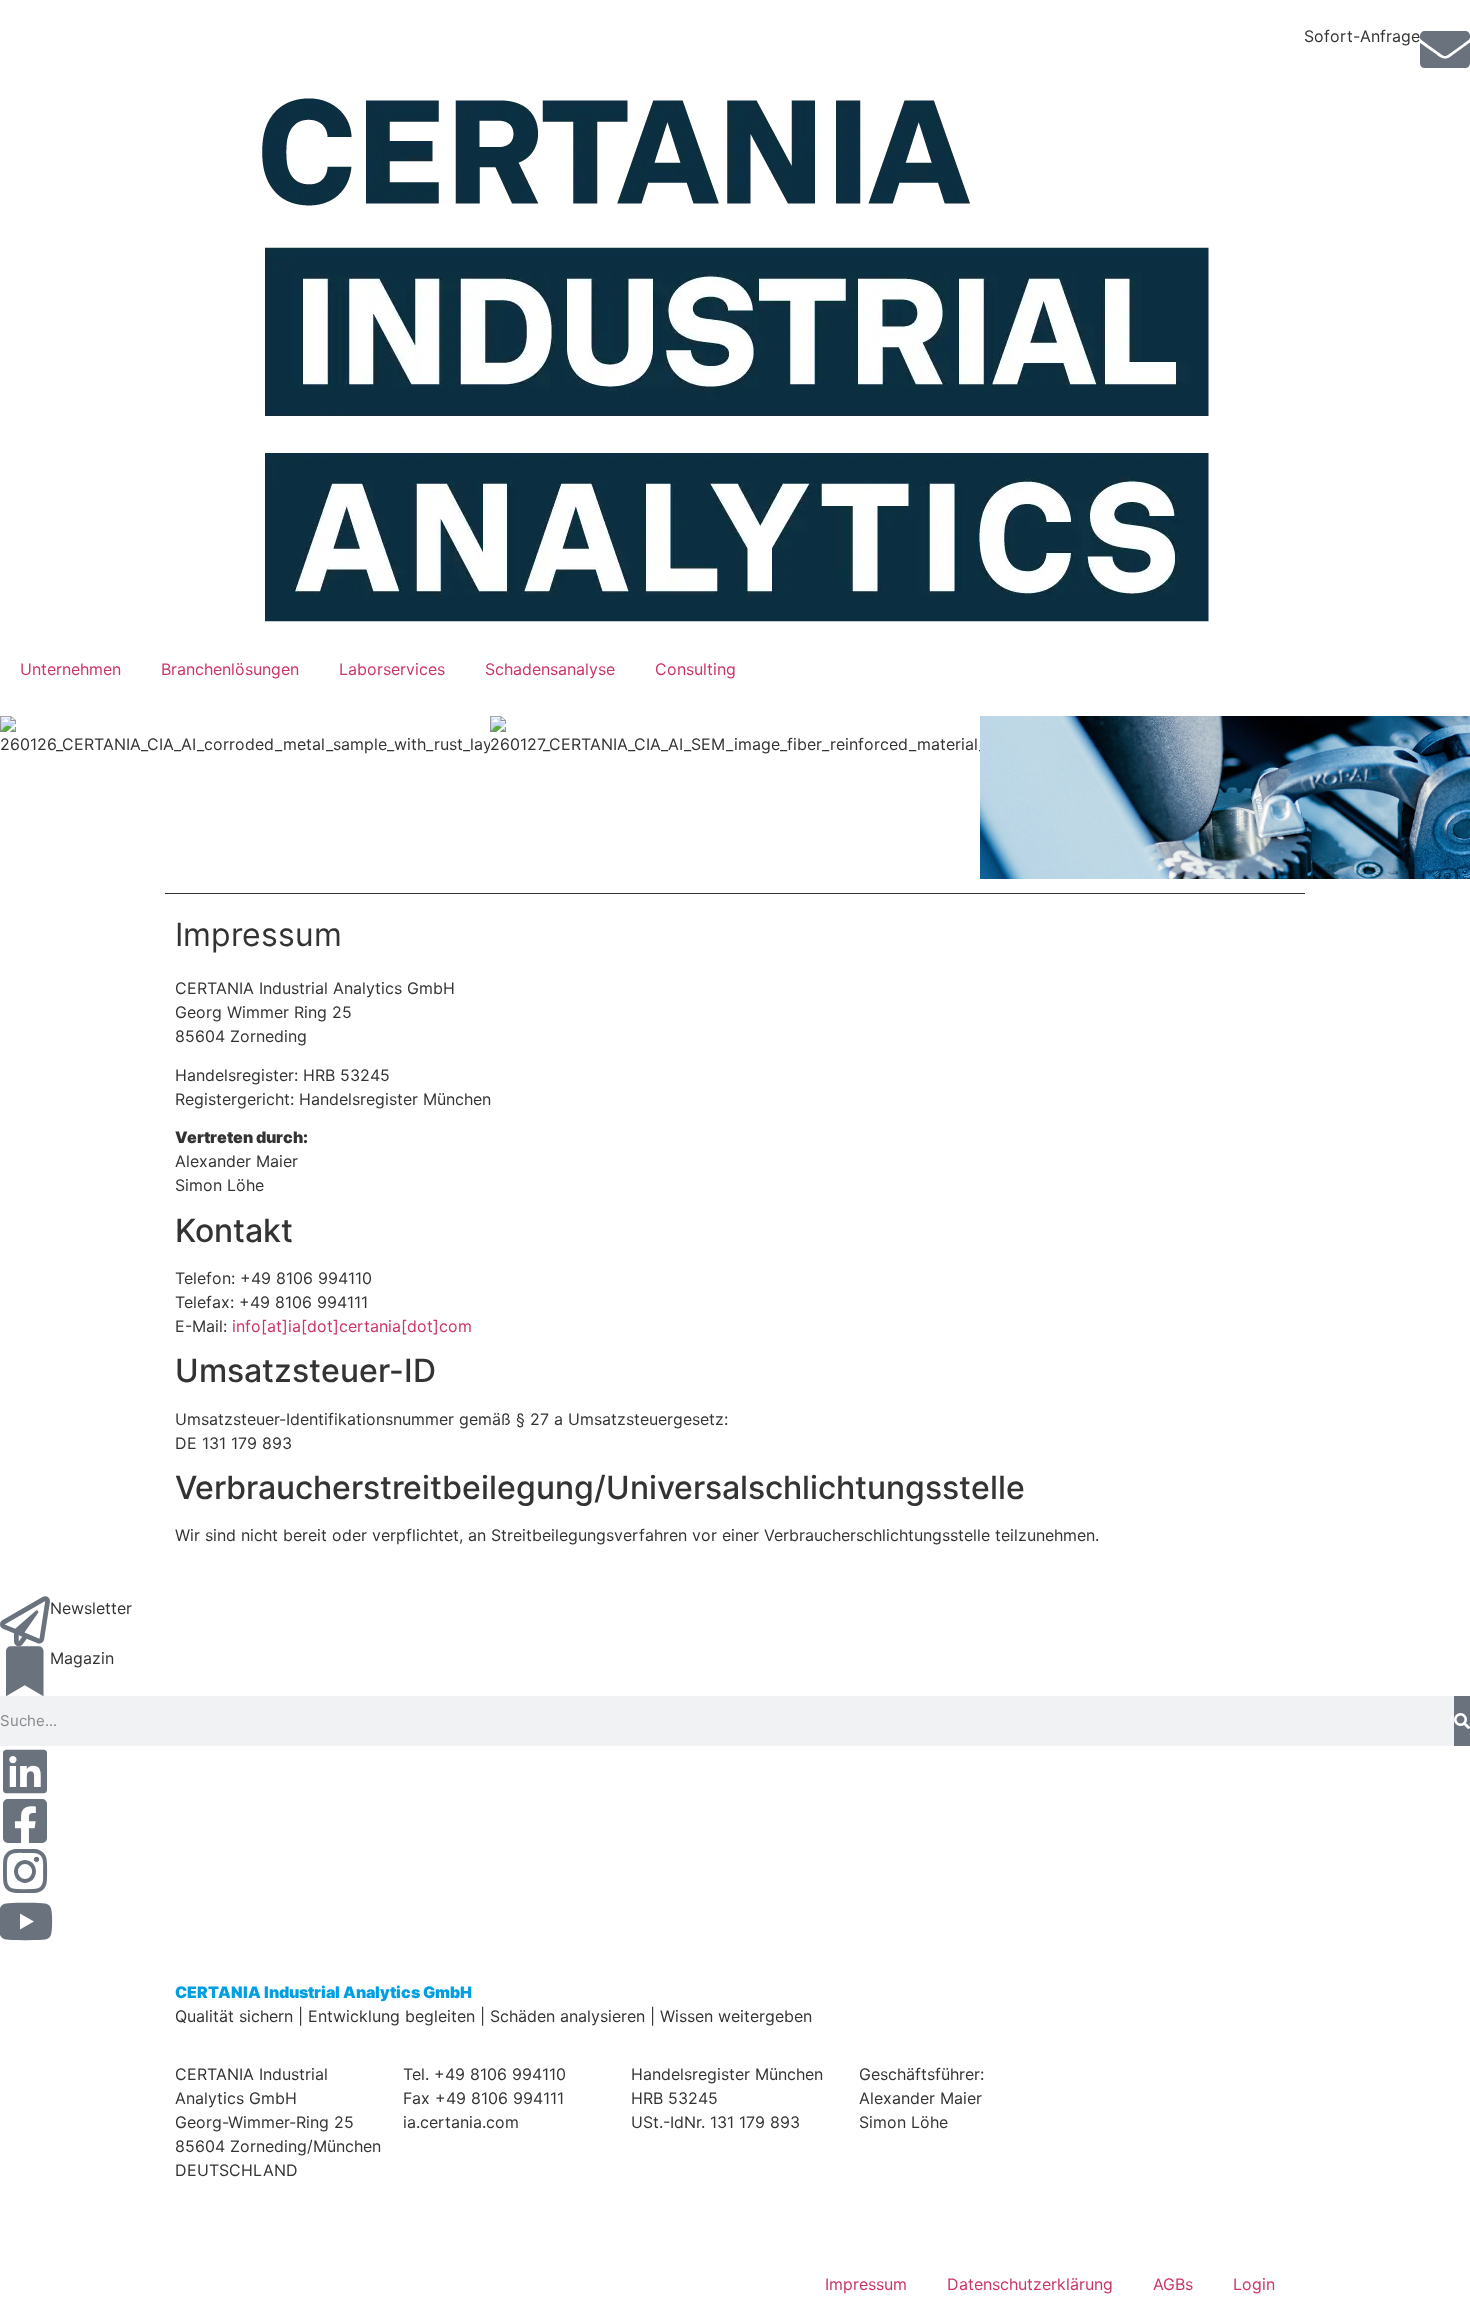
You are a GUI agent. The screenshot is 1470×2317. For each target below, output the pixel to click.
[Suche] (1462, 1721)
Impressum (866, 2284)
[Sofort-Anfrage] (1445, 49)
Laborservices (392, 669)
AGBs (1173, 2284)
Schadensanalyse (550, 669)
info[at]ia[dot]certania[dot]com (352, 1326)
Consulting (695, 669)
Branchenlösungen (230, 669)
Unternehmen (70, 669)
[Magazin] (25, 1671)
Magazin (82, 1658)
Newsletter (91, 1608)
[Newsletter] (25, 1621)
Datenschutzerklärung (1030, 2284)
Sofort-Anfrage (1362, 36)
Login (1254, 2284)
